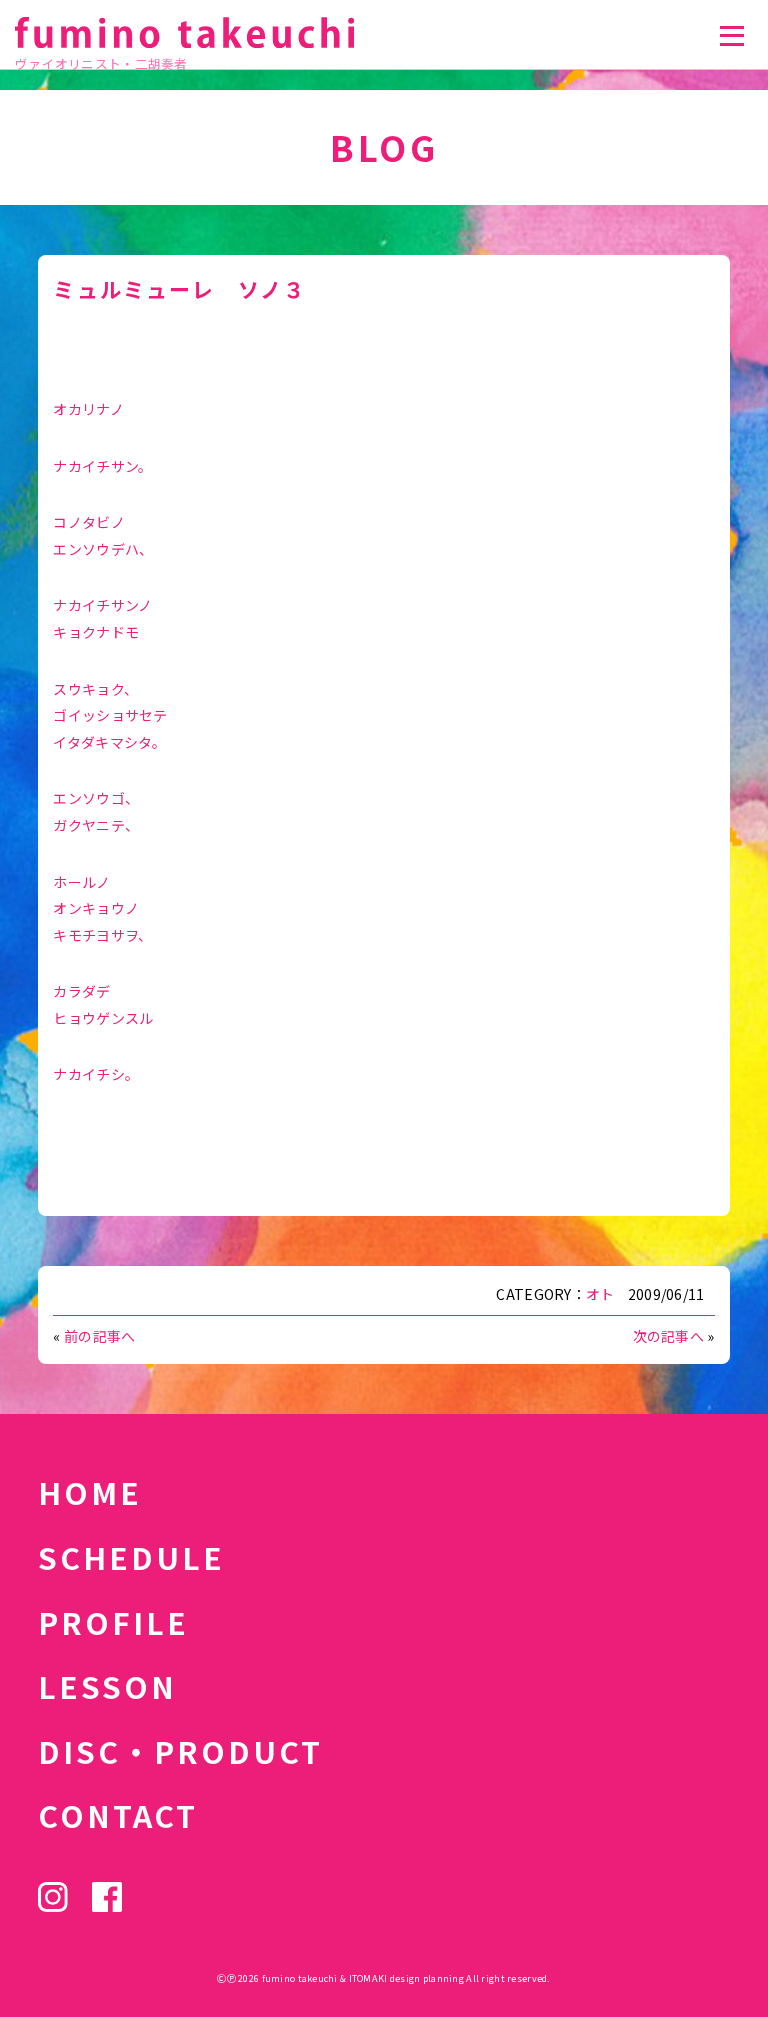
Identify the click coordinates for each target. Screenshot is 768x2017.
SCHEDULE (131, 1557)
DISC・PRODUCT (180, 1751)
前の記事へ (99, 1336)
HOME (90, 1492)
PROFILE (113, 1622)
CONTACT (118, 1815)
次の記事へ (668, 1336)
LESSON (107, 1686)
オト (600, 1294)
